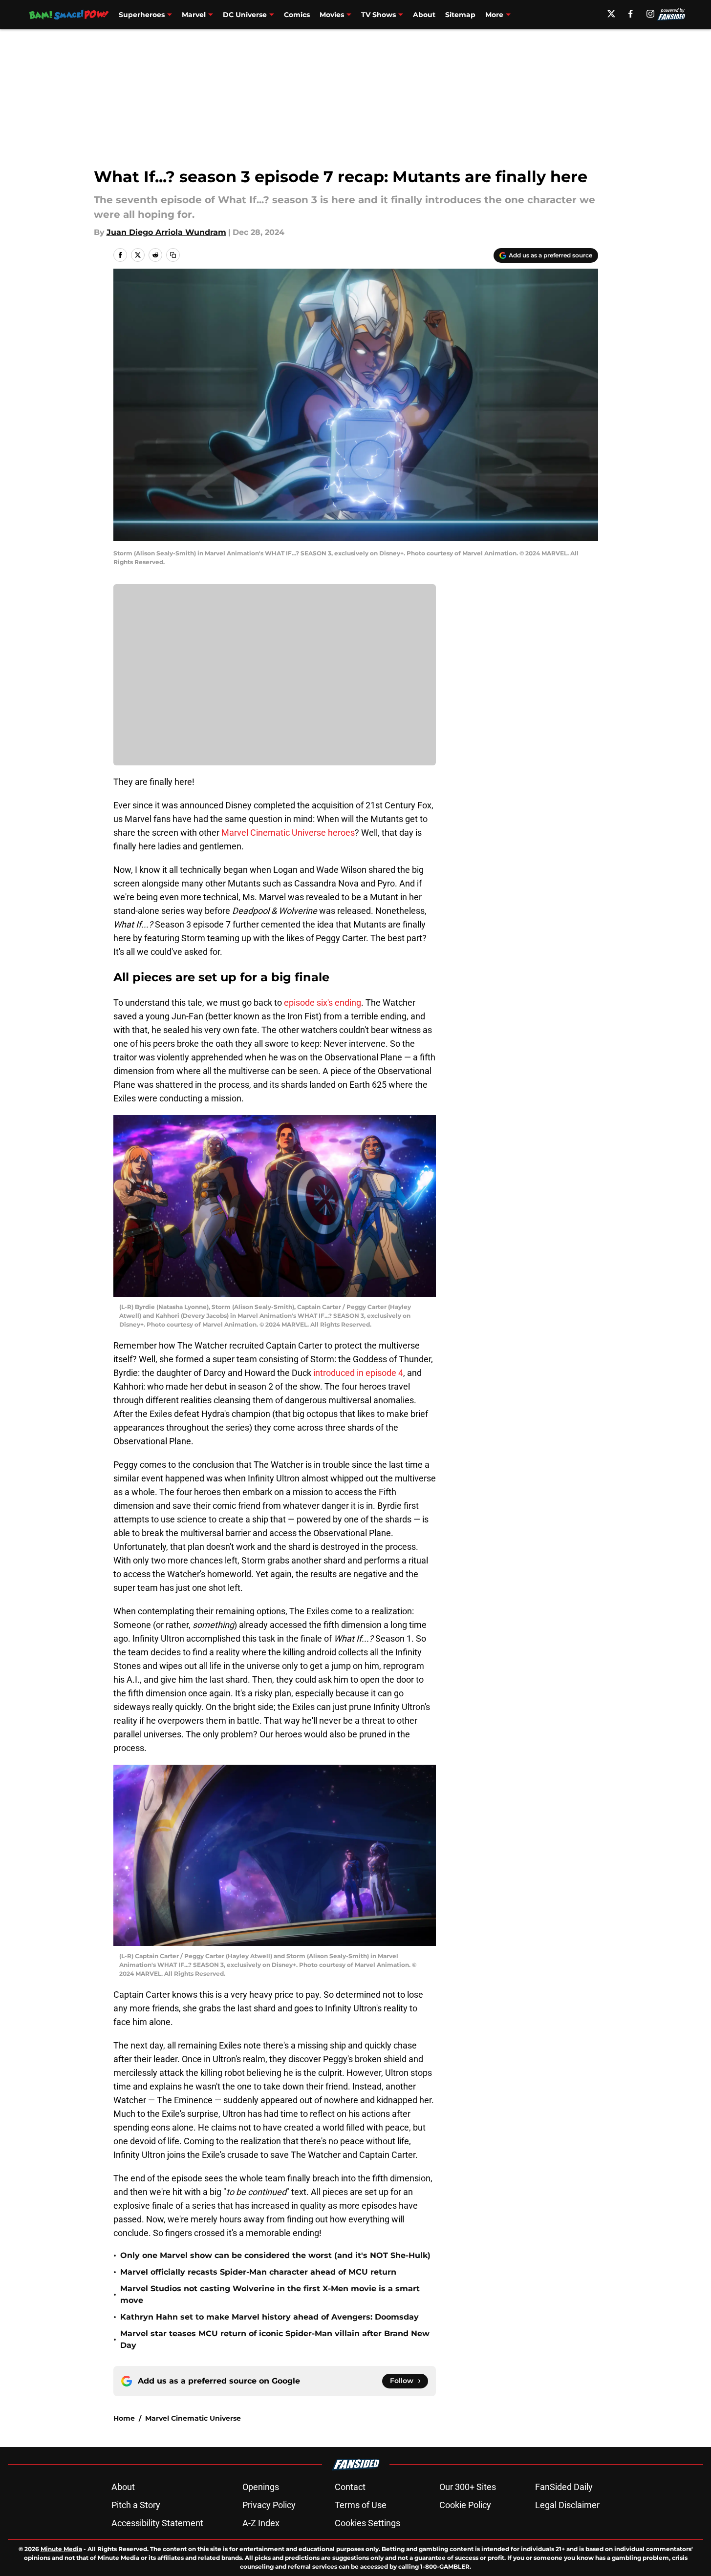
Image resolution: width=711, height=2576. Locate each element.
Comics (297, 15)
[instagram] (650, 14)
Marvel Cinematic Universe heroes (288, 833)
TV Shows (378, 15)
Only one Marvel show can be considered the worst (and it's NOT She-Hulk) (275, 2255)
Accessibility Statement (157, 2523)
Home (124, 2418)
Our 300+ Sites (468, 2487)
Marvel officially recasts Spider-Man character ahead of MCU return (258, 2272)
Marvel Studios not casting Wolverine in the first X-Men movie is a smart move (270, 2294)
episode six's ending (323, 1003)
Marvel (194, 15)
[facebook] (631, 14)
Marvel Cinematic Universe (193, 2418)
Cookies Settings (367, 2523)
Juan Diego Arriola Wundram (166, 232)
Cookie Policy (465, 2505)
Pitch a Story (136, 2505)
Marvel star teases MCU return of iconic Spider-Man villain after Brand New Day (275, 2339)
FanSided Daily (564, 2487)
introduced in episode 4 (357, 1373)
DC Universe (245, 15)
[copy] (173, 255)
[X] (611, 14)
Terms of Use (361, 2505)
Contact (350, 2487)
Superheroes (142, 15)
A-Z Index (261, 2523)
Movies (332, 15)
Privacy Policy (269, 2505)
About (424, 15)
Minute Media (61, 2549)
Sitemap (460, 15)
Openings (261, 2487)
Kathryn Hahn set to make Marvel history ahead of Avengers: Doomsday (269, 2317)
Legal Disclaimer (567, 2505)
